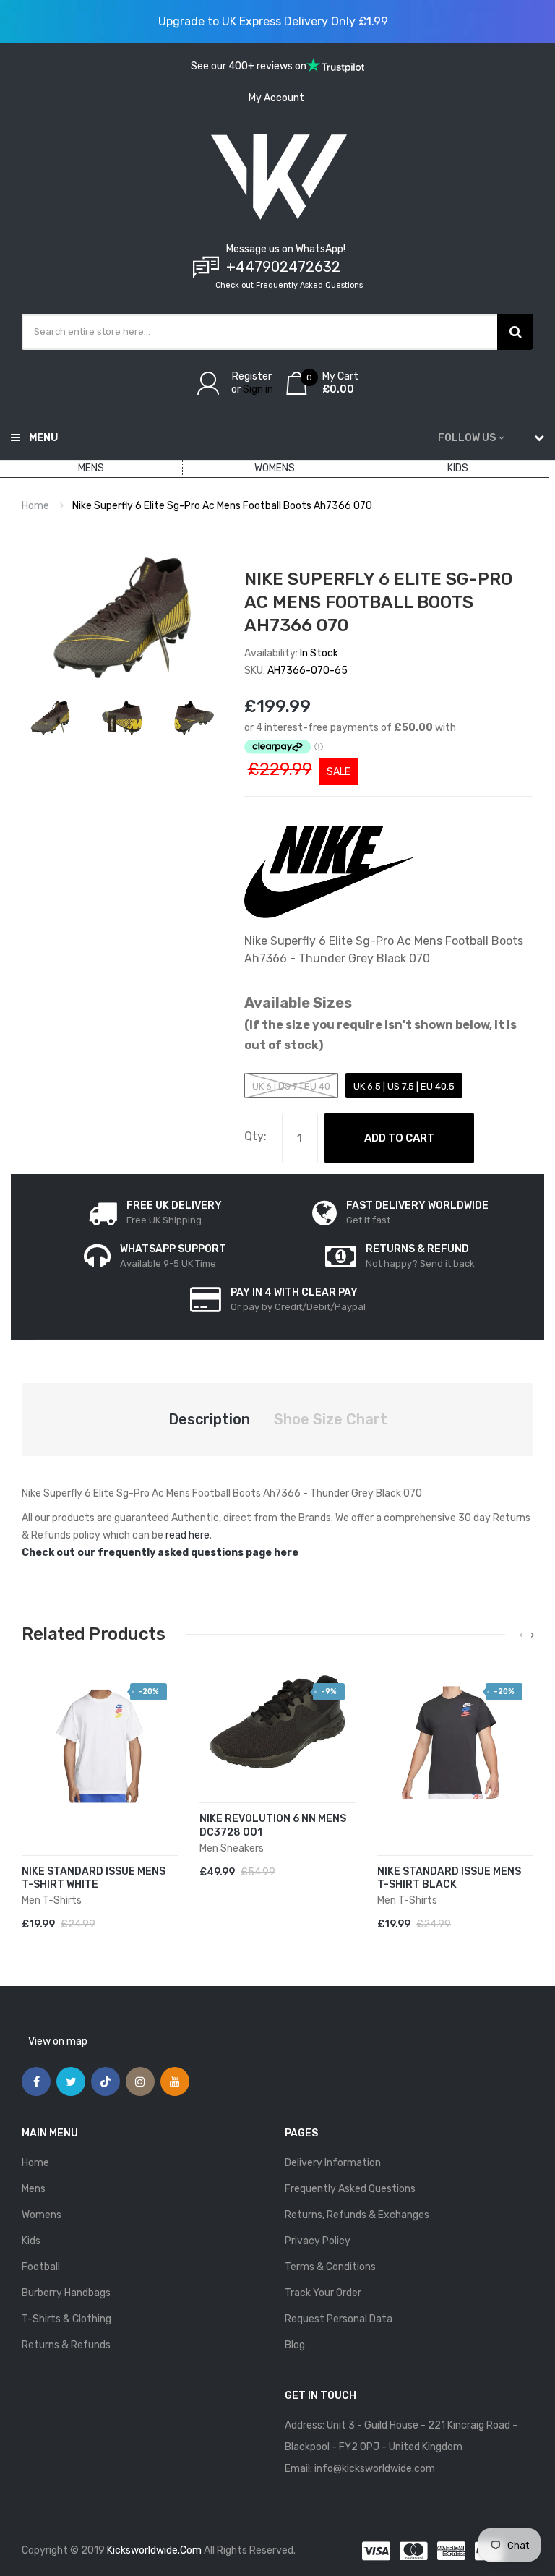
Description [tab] (209, 1419)
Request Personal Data (339, 2319)
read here (188, 1535)
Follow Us (467, 438)
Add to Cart (399, 1138)
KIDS (458, 468)
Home (35, 506)
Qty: (255, 1136)
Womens (42, 2215)
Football (41, 2267)
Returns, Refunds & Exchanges (357, 2215)
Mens (34, 2189)
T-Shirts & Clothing (66, 2319)
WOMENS (275, 468)
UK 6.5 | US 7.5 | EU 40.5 (404, 1086)
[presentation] (521, 1635)
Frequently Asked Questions (350, 2189)
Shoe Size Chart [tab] (331, 1419)
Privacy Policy (318, 2241)
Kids (31, 2241)
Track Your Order (323, 2293)
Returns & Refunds (66, 2345)
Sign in (258, 389)
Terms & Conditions (330, 2267)
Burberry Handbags (66, 2293)
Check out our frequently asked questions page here (160, 1553)
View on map (58, 2041)
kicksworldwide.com (154, 2550)
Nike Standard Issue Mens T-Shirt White (94, 1878)
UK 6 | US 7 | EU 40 (291, 1086)
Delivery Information (333, 2163)
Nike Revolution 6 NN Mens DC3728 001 (273, 1826)
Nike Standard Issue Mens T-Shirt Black (449, 1878)
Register (252, 376)
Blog (295, 2345)
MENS (91, 468)
